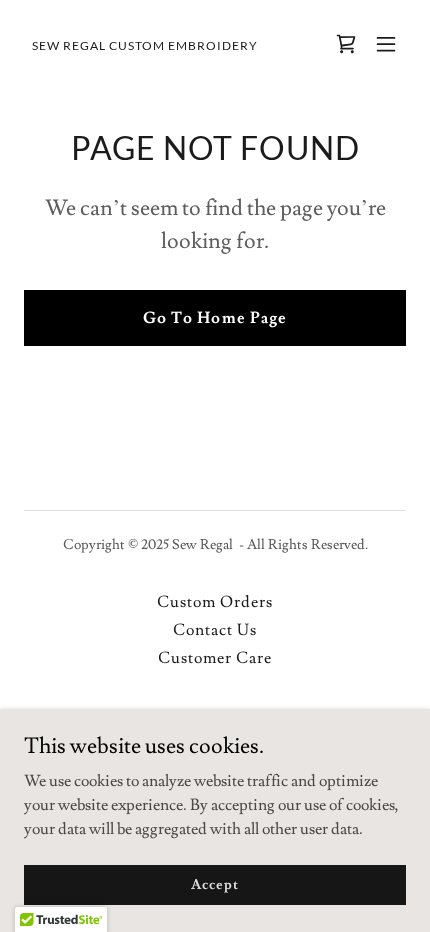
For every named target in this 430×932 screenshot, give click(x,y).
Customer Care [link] (215, 658)
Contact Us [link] (215, 630)
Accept (214, 884)
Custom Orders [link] (215, 602)
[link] (145, 45)
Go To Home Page (214, 318)
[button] (386, 44)
